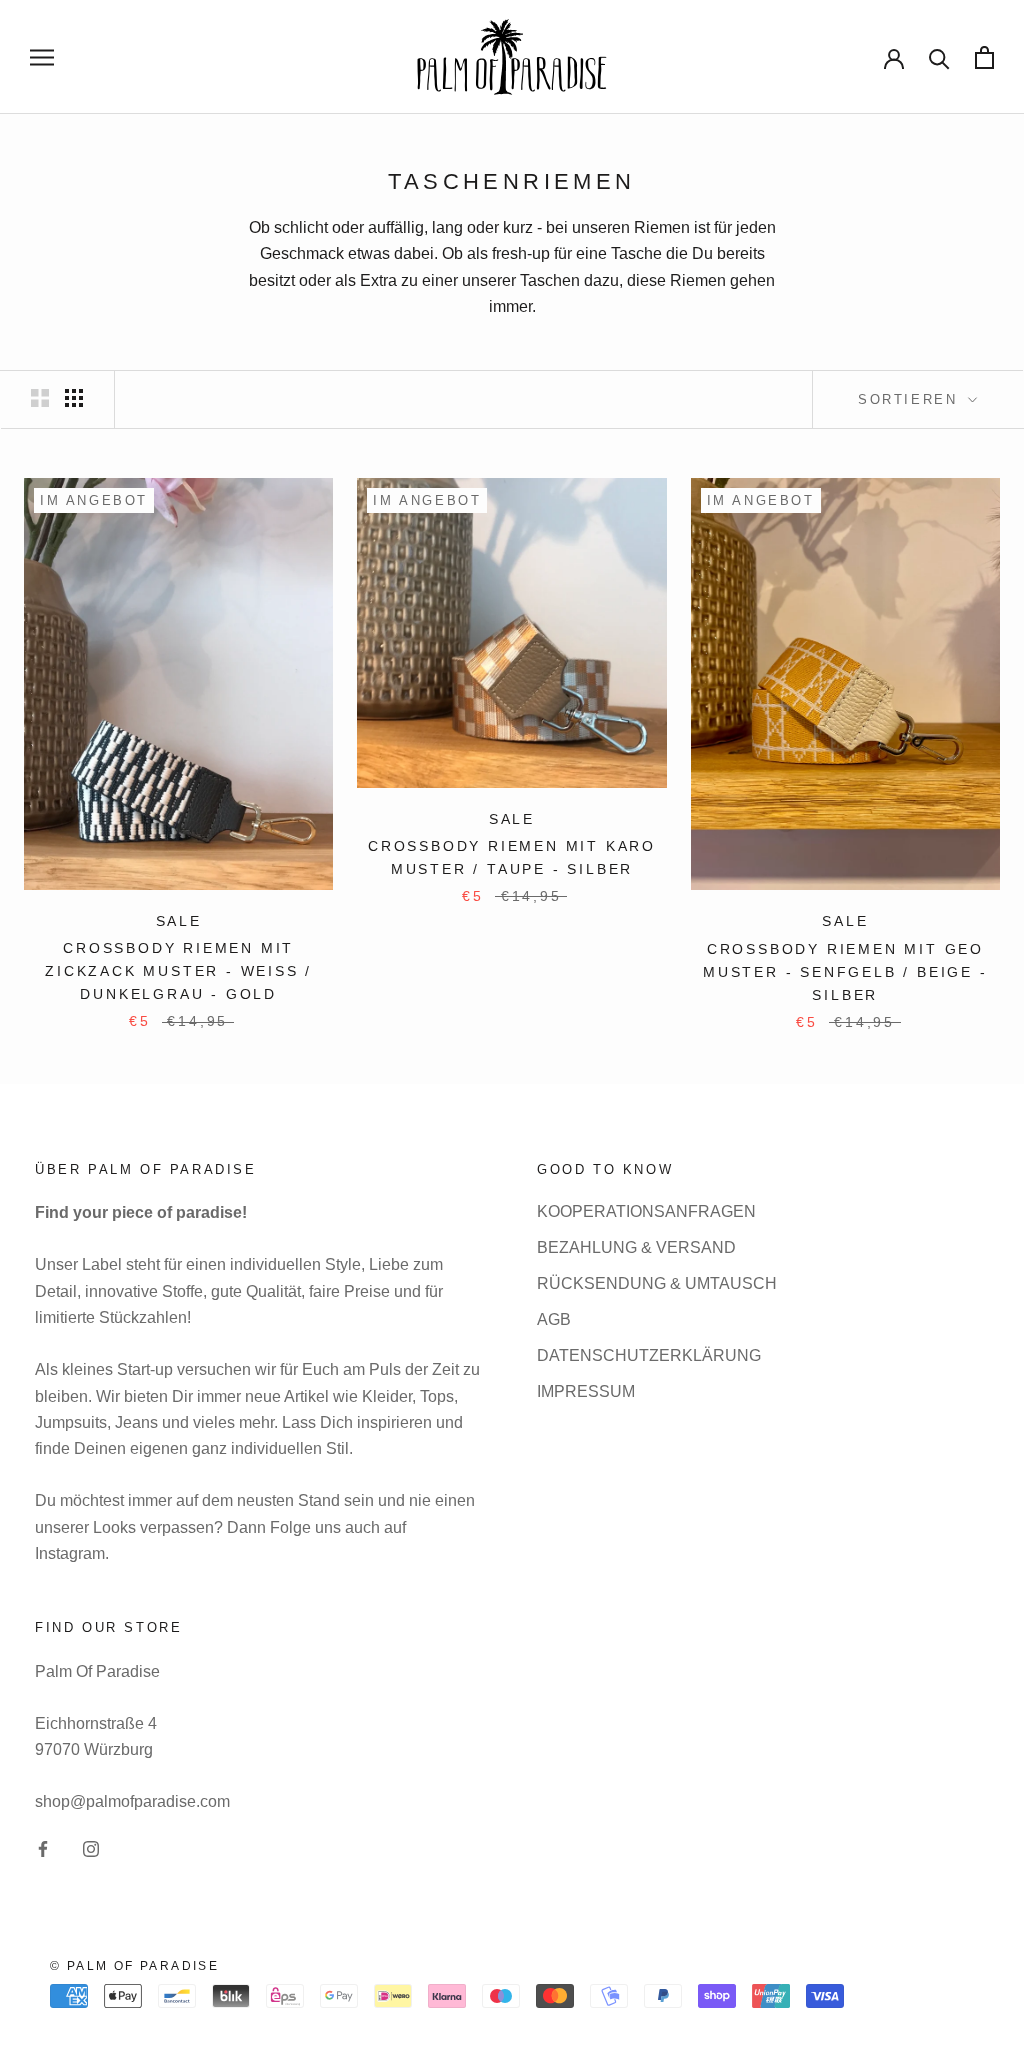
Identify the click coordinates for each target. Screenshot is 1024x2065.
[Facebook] (43, 1849)
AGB (554, 1319)
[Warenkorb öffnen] (984, 57)
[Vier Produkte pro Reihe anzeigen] (74, 398)
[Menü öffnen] (42, 56)
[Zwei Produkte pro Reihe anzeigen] (40, 398)
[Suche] (939, 57)
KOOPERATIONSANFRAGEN (646, 1211)
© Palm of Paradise (134, 1966)
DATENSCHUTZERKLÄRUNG (649, 1355)
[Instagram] (91, 1849)
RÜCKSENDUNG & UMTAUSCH (657, 1283)
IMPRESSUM (586, 1391)
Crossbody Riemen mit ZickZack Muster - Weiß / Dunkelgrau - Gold (178, 971)
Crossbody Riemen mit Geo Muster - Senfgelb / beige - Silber (845, 972)
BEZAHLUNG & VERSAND (636, 1247)
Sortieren (911, 399)
